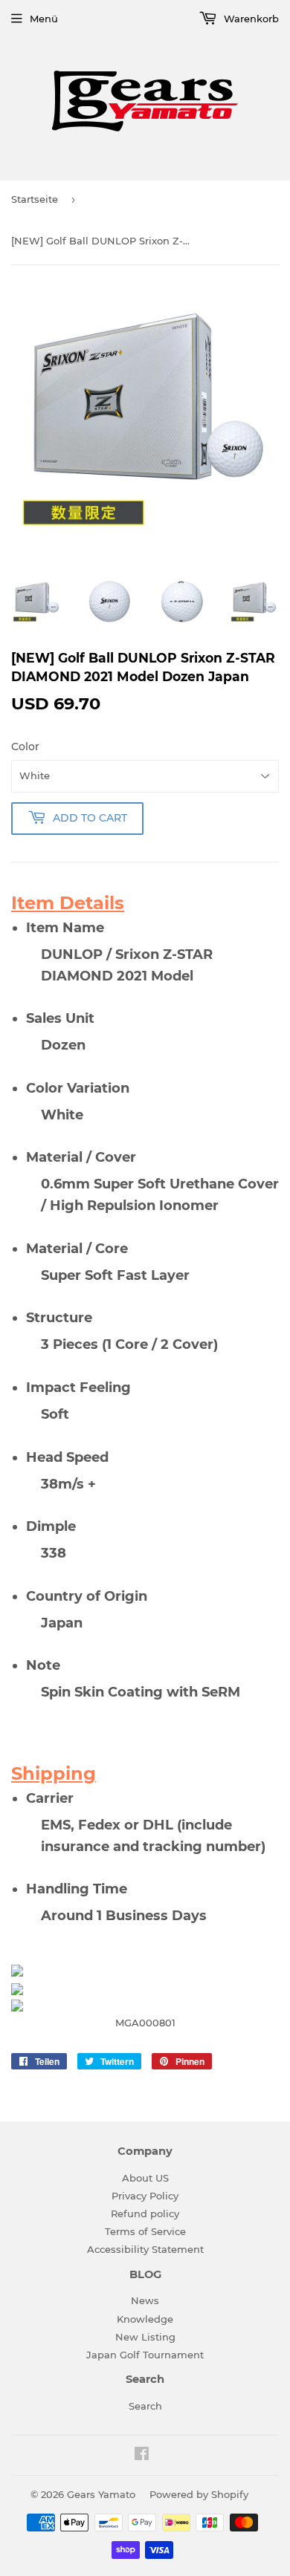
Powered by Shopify (199, 2494)
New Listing (145, 2337)
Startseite (35, 199)
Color (25, 747)
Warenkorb (250, 19)
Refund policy (145, 2214)
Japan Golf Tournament (145, 2355)
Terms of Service (145, 2231)
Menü (44, 19)
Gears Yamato (101, 2494)
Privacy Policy (145, 2196)
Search (145, 2406)
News (145, 2300)
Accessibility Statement (145, 2249)
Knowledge (145, 2319)
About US (145, 2178)
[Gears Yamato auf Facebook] (142, 2456)
